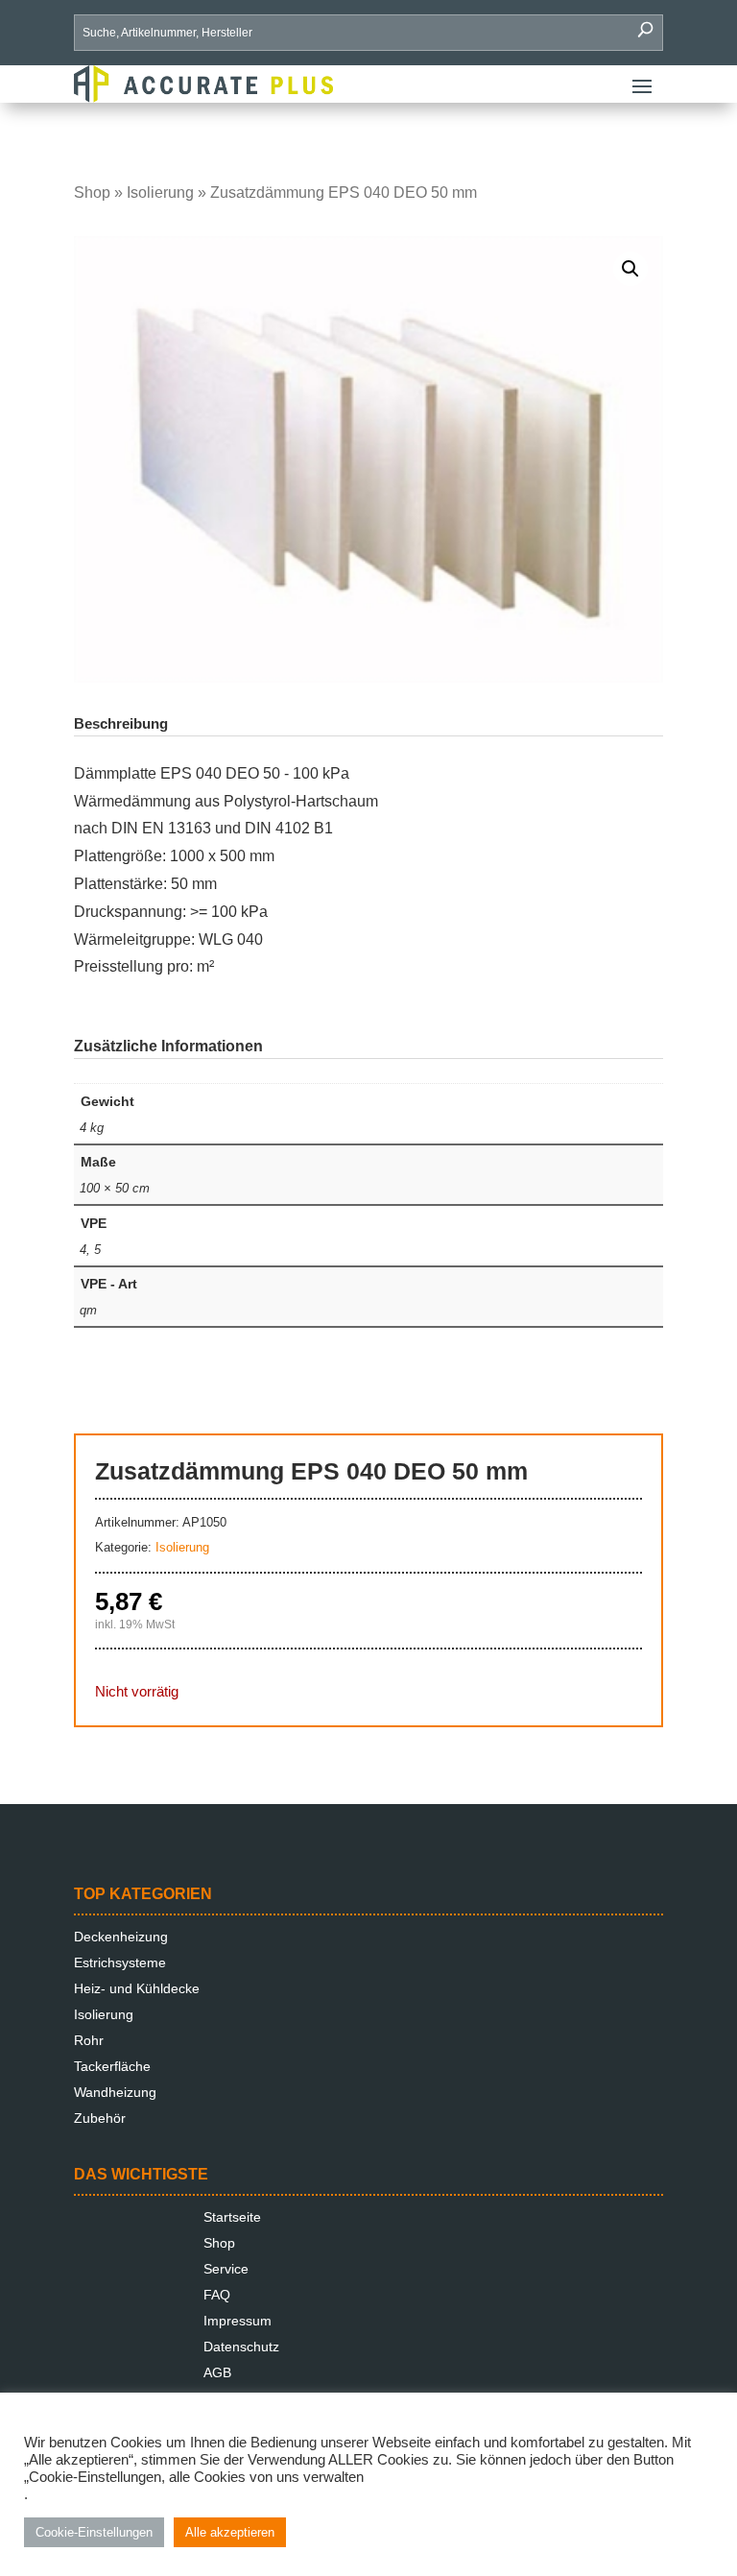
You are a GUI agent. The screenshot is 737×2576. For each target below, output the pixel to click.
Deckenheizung (121, 1937)
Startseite (232, 2217)
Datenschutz (241, 2347)
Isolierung (160, 193)
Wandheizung (115, 2092)
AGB (217, 2372)
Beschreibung (121, 723)
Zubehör (100, 2118)
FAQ (217, 2295)
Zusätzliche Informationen (168, 1046)
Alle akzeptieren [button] (230, 2532)
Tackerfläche (112, 2066)
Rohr (89, 2040)
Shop (92, 193)
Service (226, 2269)
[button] (630, 269)
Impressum (238, 2321)
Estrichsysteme (120, 1962)
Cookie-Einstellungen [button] (94, 2532)
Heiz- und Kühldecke (137, 1988)
